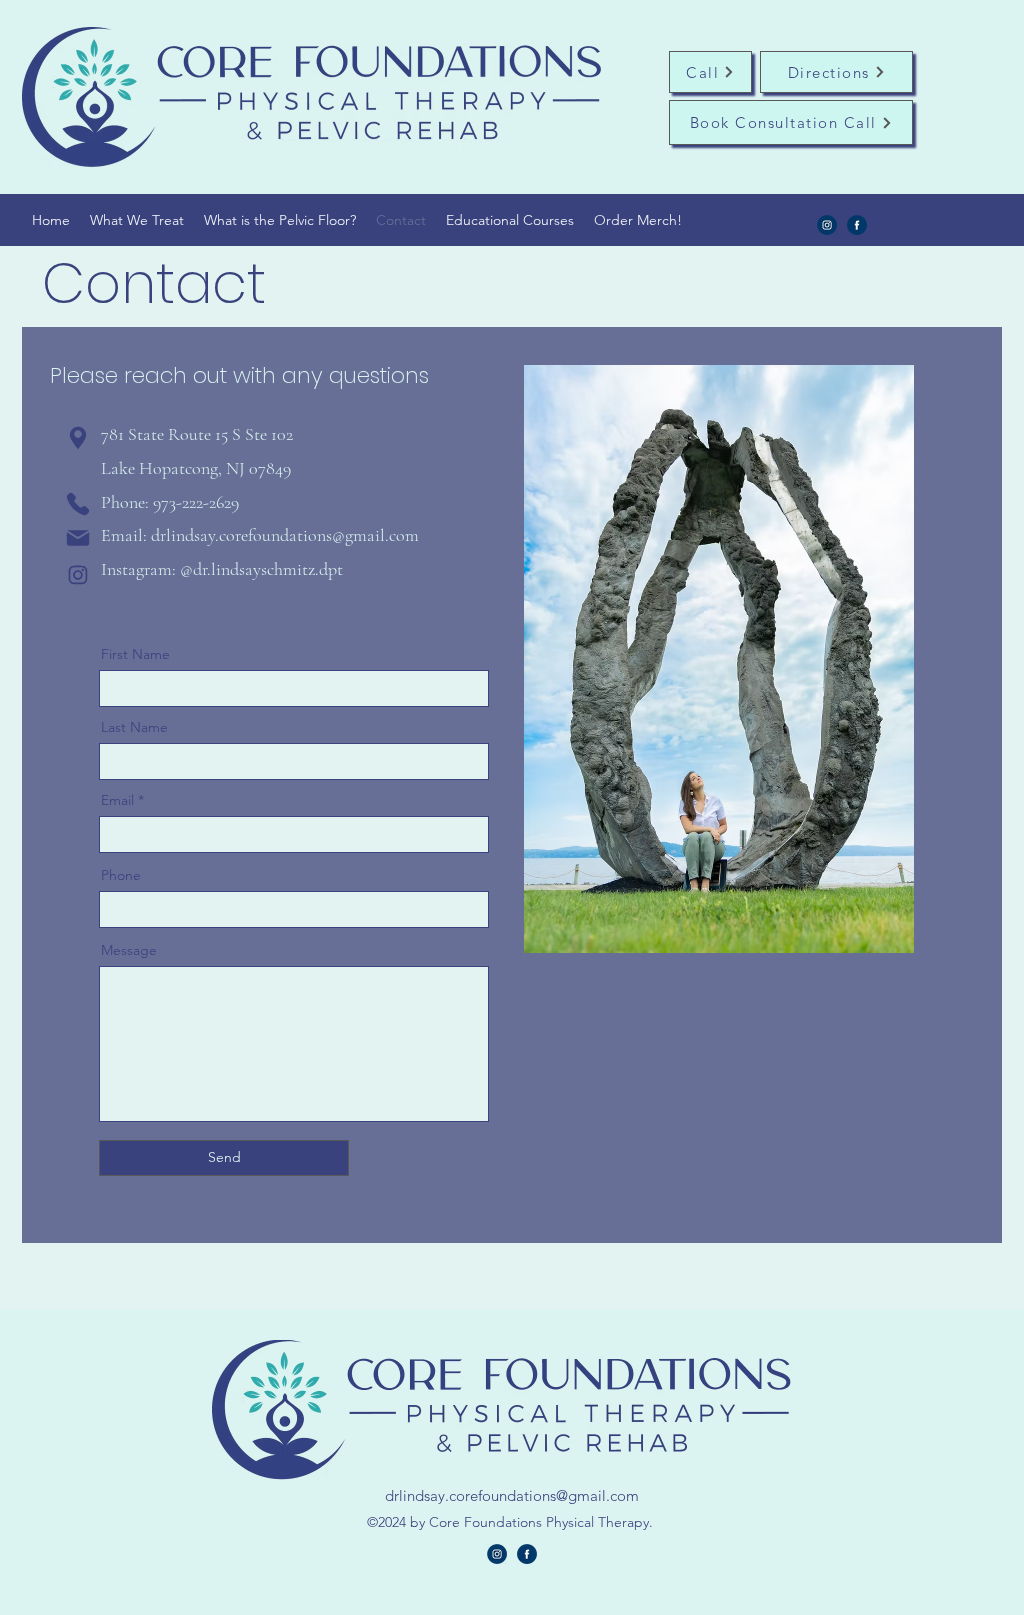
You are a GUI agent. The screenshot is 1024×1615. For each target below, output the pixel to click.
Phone (121, 875)
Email (117, 800)
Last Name (134, 727)
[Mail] (78, 537)
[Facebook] (857, 225)
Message (129, 950)
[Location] (78, 438)
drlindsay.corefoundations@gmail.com (285, 535)
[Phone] (78, 504)
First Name (135, 654)
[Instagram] (827, 225)
